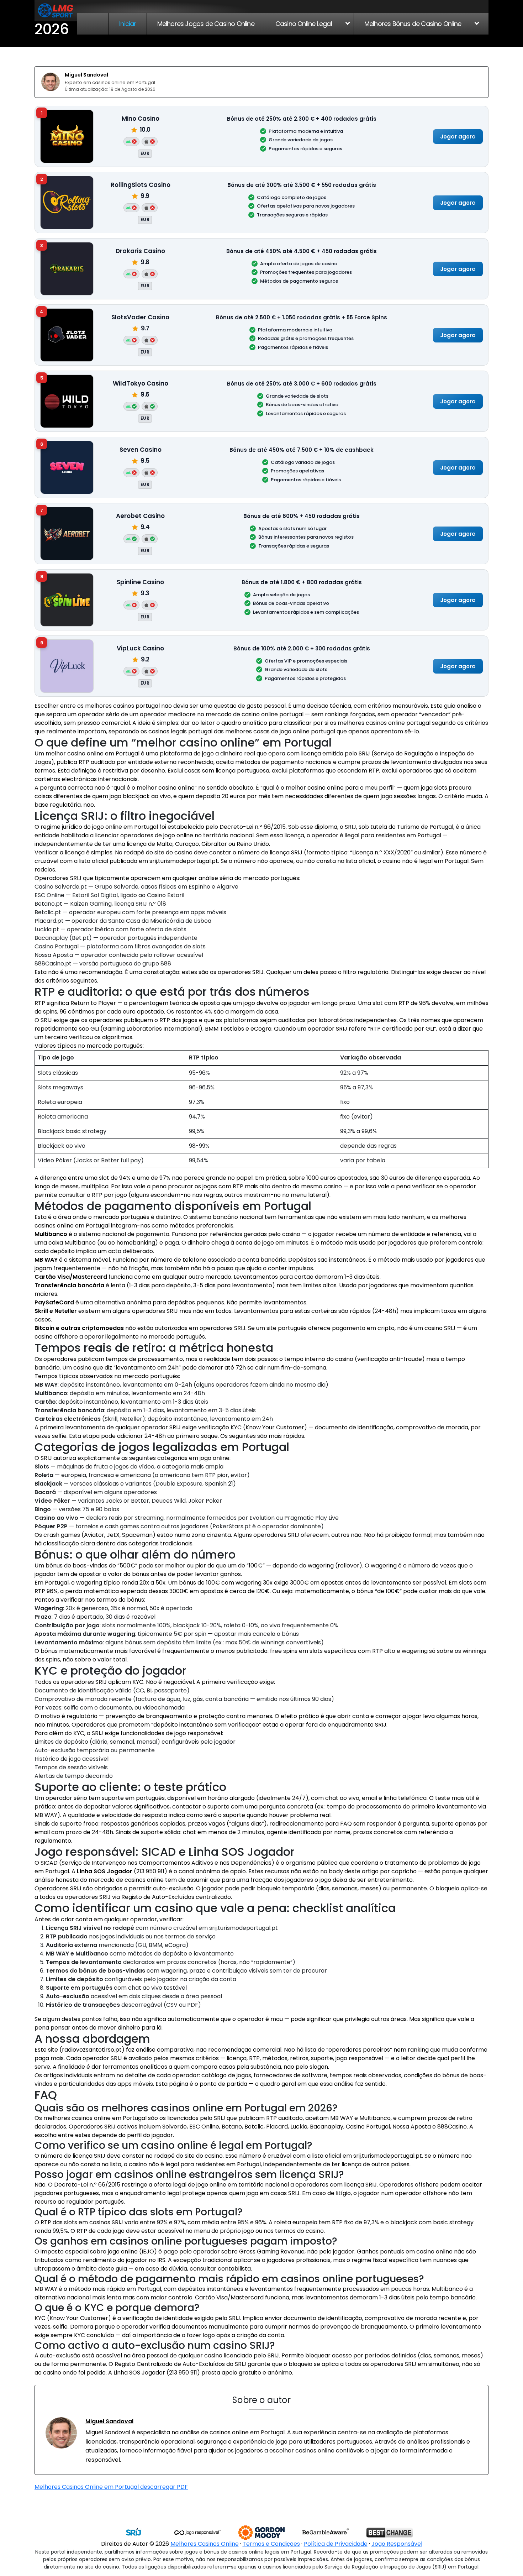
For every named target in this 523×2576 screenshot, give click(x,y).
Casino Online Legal (304, 24)
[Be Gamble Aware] (326, 2533)
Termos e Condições (271, 2544)
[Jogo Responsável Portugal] (197, 2533)
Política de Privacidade (336, 2544)
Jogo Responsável (397, 2544)
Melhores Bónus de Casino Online (413, 24)
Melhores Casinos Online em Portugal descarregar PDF (111, 2487)
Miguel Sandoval (86, 75)
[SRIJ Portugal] (133, 2533)
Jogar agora (458, 136)
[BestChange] (390, 2533)
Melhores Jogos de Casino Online (206, 24)
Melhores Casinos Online (205, 2544)
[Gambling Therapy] (261, 2533)
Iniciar (128, 24)
